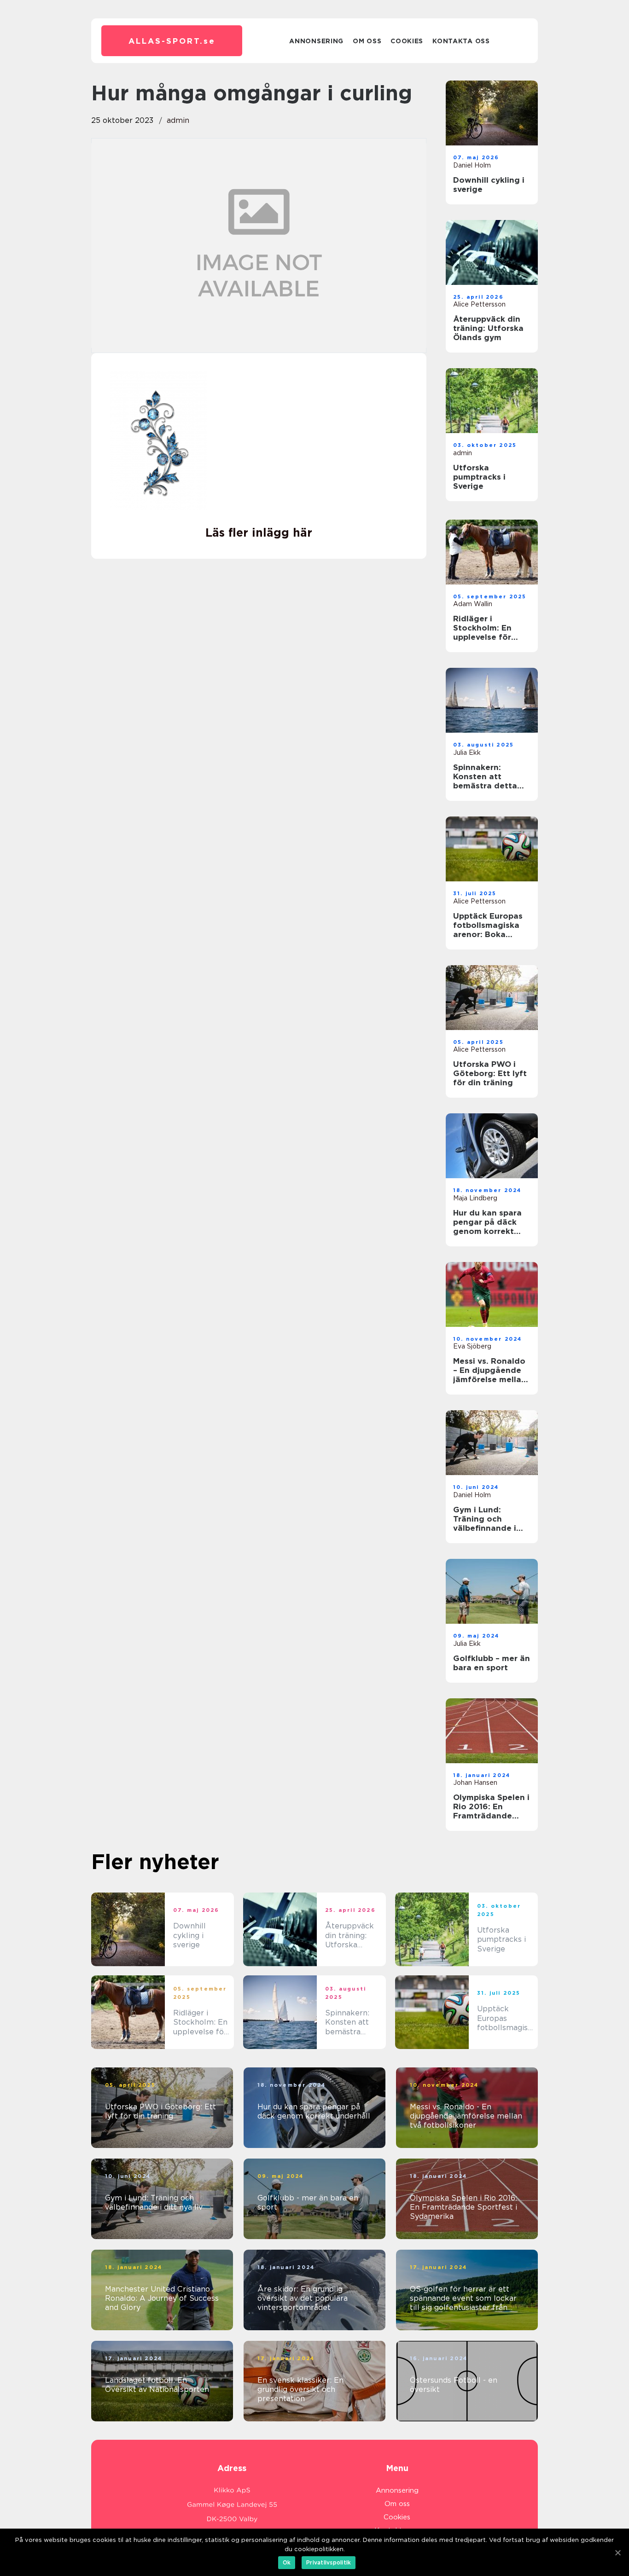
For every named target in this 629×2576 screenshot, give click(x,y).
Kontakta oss (461, 41)
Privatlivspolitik (329, 2562)
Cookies (407, 41)
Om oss (367, 41)
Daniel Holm (472, 165)
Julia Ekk (467, 753)
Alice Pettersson (479, 304)
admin (178, 120)
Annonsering (316, 41)
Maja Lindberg (475, 1198)
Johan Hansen (475, 1783)
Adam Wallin (473, 604)
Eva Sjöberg (472, 1346)
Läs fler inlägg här (259, 533)
